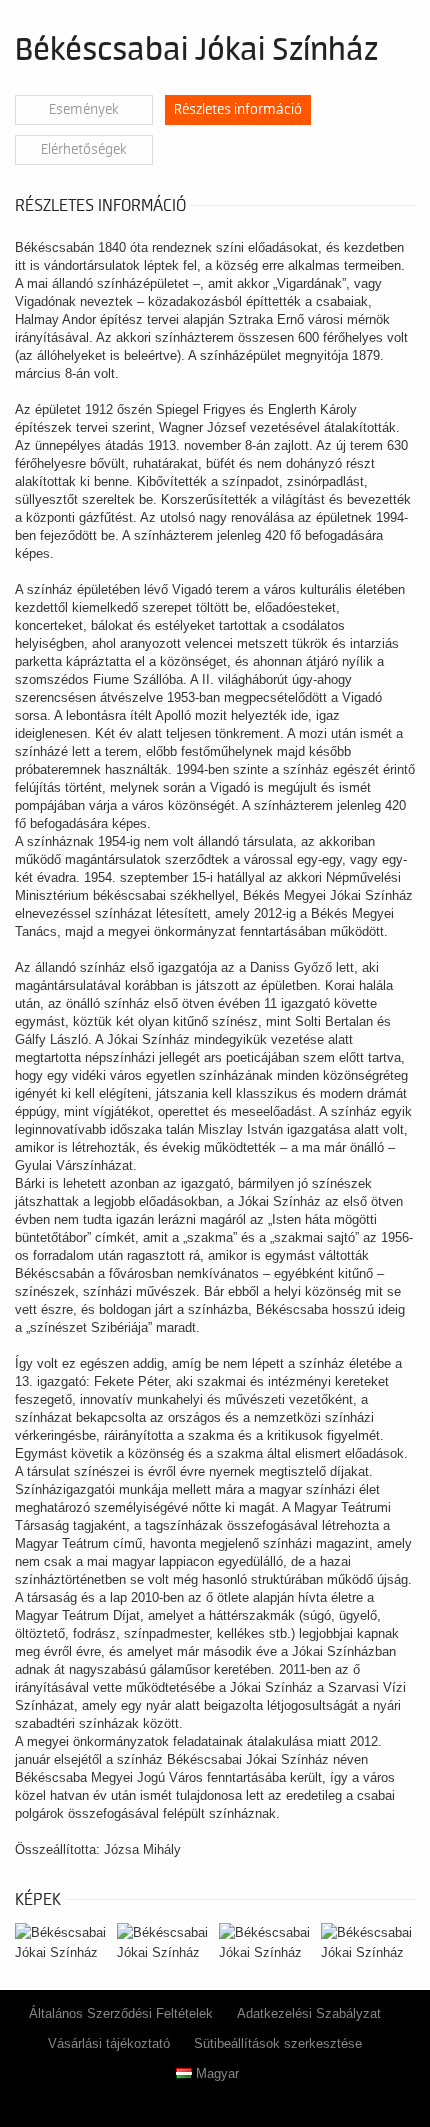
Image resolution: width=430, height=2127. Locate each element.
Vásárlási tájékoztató (109, 2043)
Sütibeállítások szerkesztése (278, 2043)
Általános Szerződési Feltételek (121, 2013)
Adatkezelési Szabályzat (309, 2013)
